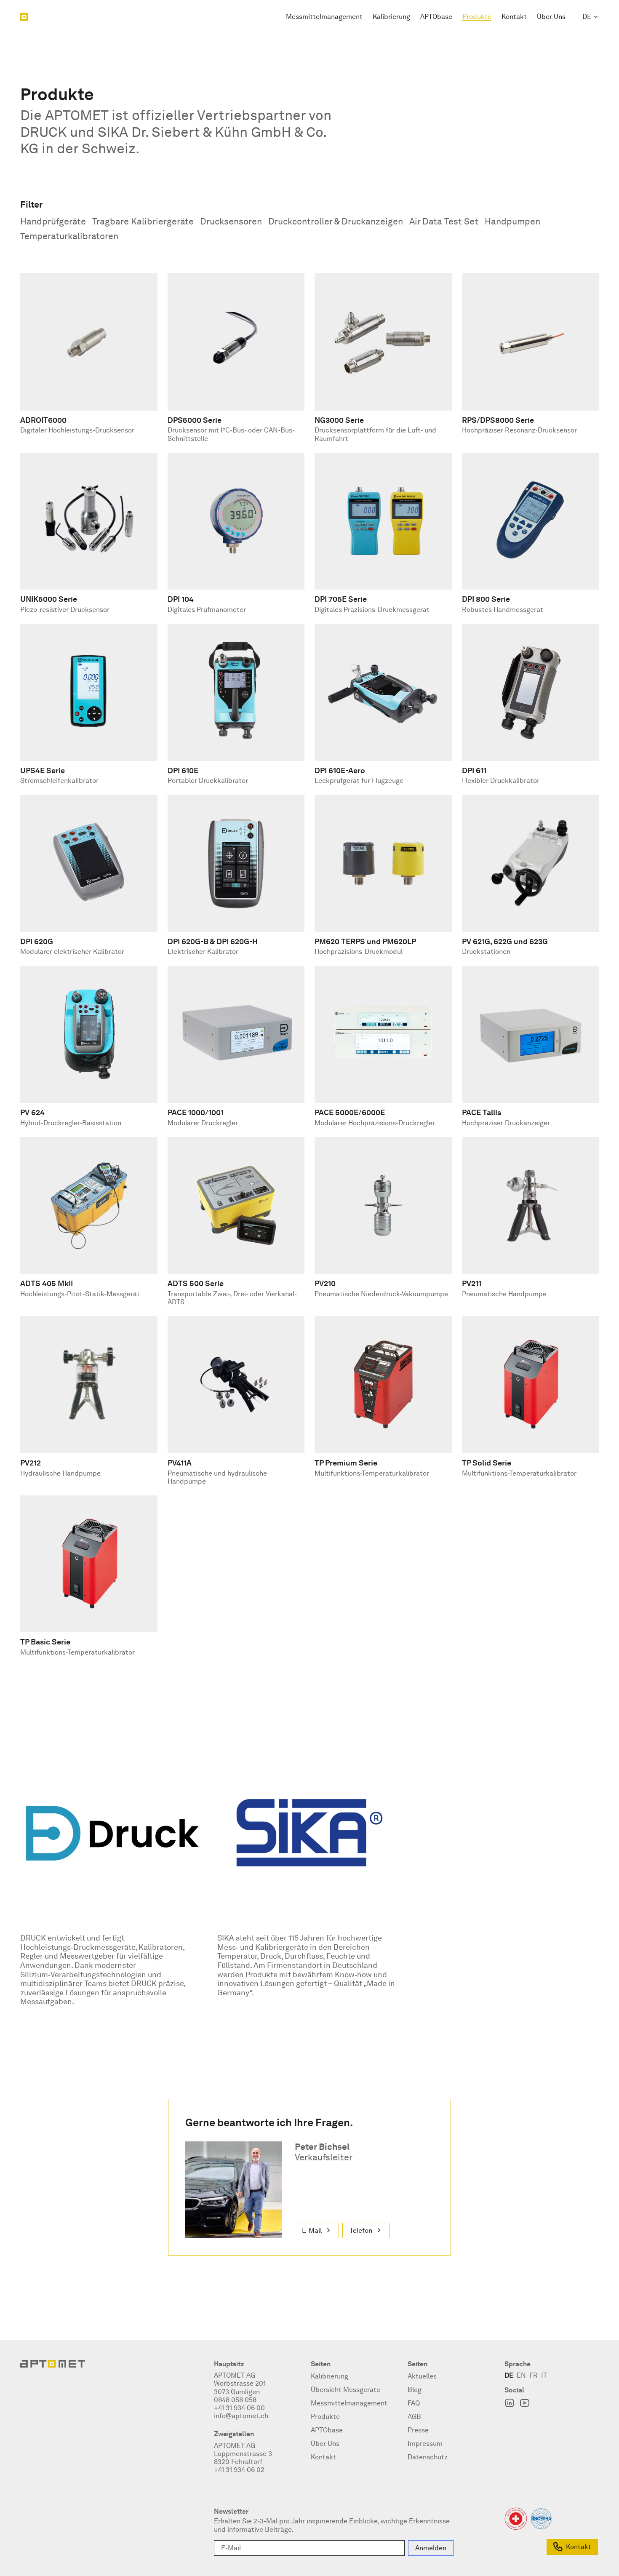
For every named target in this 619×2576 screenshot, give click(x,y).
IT (544, 2375)
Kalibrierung (391, 17)
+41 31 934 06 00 (239, 2408)
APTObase (436, 17)
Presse (418, 2430)
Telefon (361, 2230)
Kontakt (514, 17)
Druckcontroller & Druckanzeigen (336, 221)
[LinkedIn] (510, 2403)
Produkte (477, 17)
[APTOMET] (24, 17)
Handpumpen (512, 221)
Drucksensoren (231, 221)
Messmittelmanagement (324, 17)
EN (521, 2375)
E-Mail (312, 2230)
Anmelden (431, 2548)
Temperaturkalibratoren (69, 236)
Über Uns (551, 17)
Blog (415, 2390)
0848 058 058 (235, 2400)
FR (534, 2375)
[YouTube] (525, 2403)
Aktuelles (422, 2376)
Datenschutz (428, 2457)
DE (587, 17)
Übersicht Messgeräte (346, 2390)
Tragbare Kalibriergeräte (143, 221)
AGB (414, 2417)
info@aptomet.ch (241, 2416)
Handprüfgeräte (53, 221)
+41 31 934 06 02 (239, 2470)
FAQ (414, 2403)
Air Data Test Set (444, 221)
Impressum (425, 2444)
